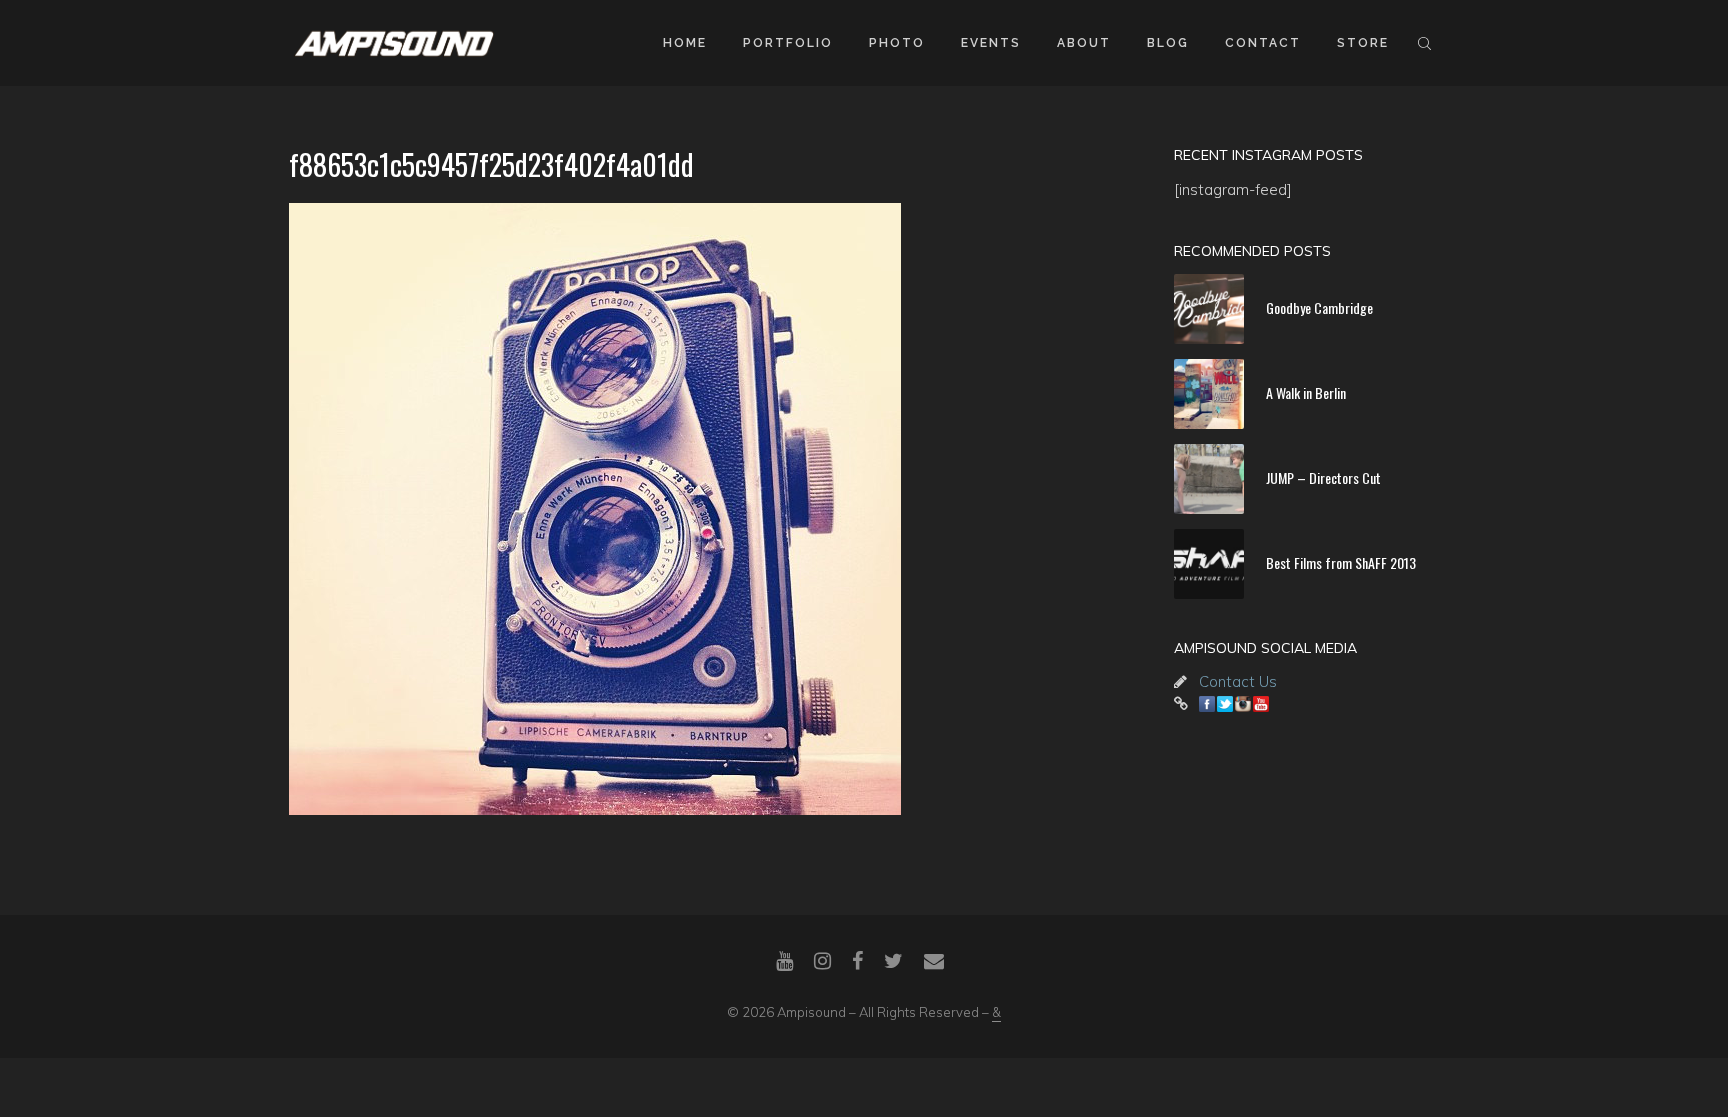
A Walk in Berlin (1306, 392)
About (1084, 43)
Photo (897, 43)
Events (991, 43)
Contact (1263, 43)
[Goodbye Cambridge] (1209, 309)
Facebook (1207, 704)
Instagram (1243, 704)
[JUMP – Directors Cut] (1209, 479)
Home (685, 43)
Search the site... (1424, 43)
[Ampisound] (394, 42)
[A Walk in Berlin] (1209, 394)
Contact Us (1238, 681)
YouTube (1261, 704)
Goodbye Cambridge (1319, 307)
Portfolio (788, 43)
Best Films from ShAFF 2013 (1341, 562)
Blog (1168, 43)
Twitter (1225, 704)
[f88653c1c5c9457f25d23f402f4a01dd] (704, 509)
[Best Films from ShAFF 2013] (1209, 564)
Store (1363, 43)
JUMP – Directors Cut (1323, 477)
